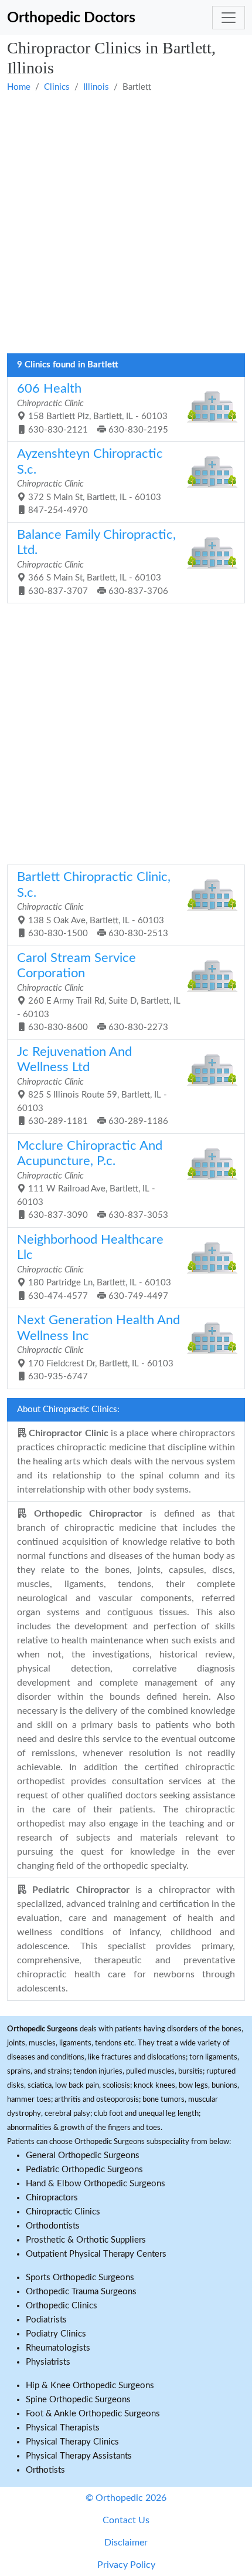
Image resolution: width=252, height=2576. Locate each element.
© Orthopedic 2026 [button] (126, 2498)
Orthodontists (53, 2226)
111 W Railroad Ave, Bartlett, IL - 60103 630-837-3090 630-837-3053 (93, 1180)
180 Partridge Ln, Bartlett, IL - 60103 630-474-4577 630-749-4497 (94, 1267)
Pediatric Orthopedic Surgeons (84, 2170)
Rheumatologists (58, 2348)
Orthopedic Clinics (62, 2306)
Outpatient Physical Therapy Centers (96, 2254)
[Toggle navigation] (229, 18)
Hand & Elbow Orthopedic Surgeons (96, 2184)
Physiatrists (48, 2362)
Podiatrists (46, 2320)
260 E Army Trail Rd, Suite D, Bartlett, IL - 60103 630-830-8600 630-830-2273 (99, 992)
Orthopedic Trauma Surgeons (81, 2292)
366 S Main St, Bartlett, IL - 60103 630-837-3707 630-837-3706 (96, 562)
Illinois (96, 87)
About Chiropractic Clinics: (68, 1409)
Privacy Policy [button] (126, 2565)
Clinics (57, 87)
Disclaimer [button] (126, 2543)
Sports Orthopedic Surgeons (80, 2278)
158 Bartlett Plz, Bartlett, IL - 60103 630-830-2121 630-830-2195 (93, 408)
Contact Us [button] (126, 2520)
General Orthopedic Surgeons (83, 2155)
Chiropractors (52, 2198)
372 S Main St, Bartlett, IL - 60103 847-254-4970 (90, 481)
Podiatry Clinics (56, 2334)
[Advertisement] (126, 224)
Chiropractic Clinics (63, 2212)
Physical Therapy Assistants (79, 2456)
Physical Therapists (63, 2428)
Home (19, 87)
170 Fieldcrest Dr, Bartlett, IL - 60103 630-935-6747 (98, 1348)
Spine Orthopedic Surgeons (78, 2400)
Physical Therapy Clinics (72, 2442)
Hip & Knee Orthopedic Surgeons (90, 2386)
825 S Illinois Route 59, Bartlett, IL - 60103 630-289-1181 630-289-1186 (93, 1086)
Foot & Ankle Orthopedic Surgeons (93, 2414)
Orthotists (45, 2470)
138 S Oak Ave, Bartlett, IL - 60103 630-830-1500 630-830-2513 (94, 904)
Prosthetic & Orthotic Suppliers (86, 2240)
